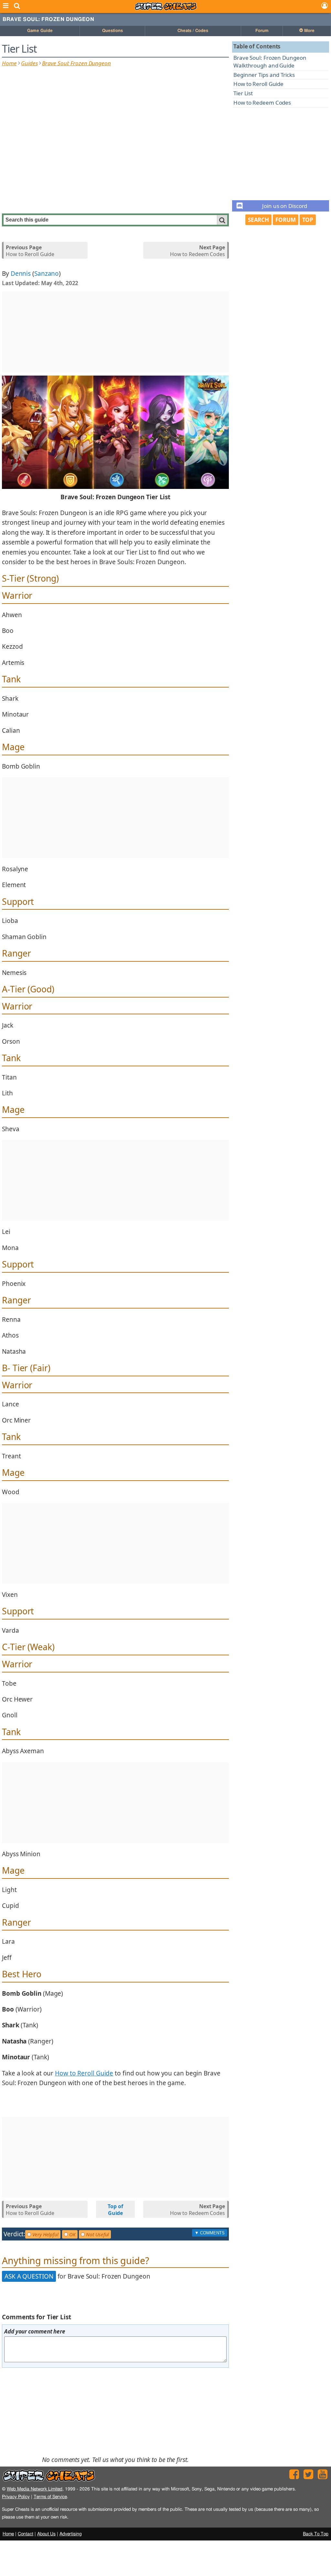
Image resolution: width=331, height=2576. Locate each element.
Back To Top (316, 2534)
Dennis (21, 274)
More (309, 31)
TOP (308, 220)
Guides (29, 63)
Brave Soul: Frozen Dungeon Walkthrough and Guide (270, 62)
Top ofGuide (115, 2210)
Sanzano (47, 274)
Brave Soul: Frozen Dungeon (48, 19)
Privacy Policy (16, 2497)
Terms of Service (50, 2497)
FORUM (286, 220)
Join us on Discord (285, 206)
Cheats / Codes (193, 31)
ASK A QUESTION (29, 2276)
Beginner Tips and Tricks (264, 75)
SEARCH (258, 220)
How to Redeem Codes (262, 103)
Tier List (243, 93)
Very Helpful (45, 2234)
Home (9, 63)
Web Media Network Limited (35, 2489)
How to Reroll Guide (258, 84)
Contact (26, 2534)
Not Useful (97, 2234)
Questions (112, 31)
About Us (46, 2534)
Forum (262, 31)
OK (72, 2234)
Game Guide (40, 31)
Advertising (71, 2534)
